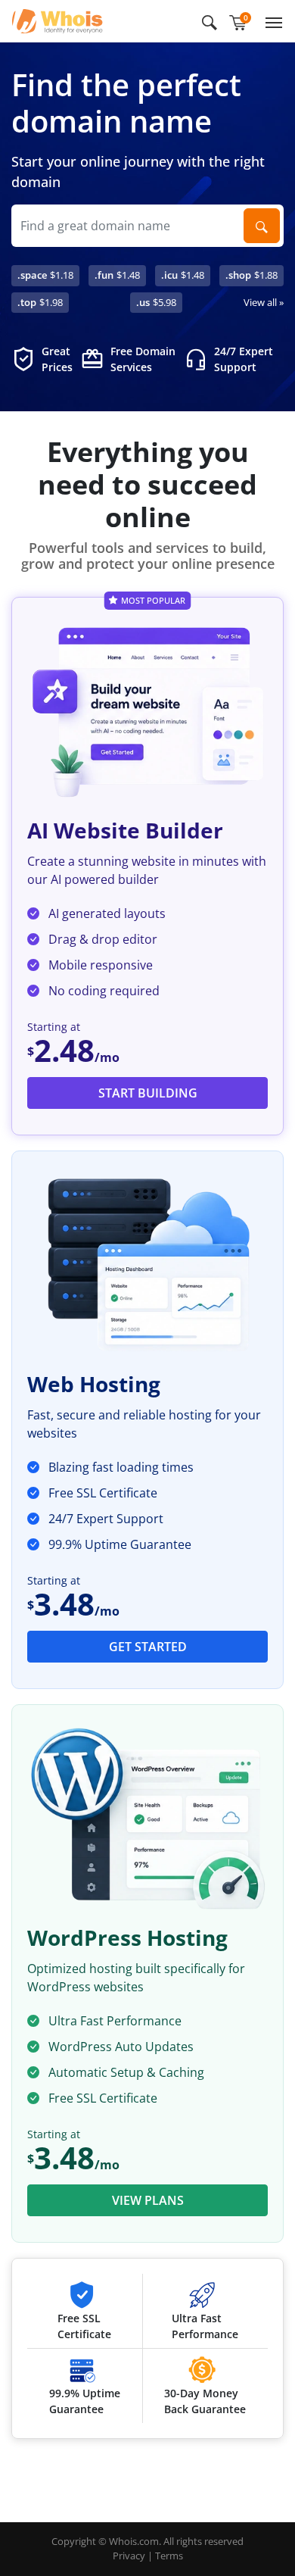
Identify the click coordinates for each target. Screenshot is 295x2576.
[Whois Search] (210, 21)
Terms (169, 2556)
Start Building (148, 1093)
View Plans (148, 2200)
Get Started (148, 1647)
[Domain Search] (262, 226)
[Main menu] (271, 21)
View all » (264, 302)
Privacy (129, 2556)
